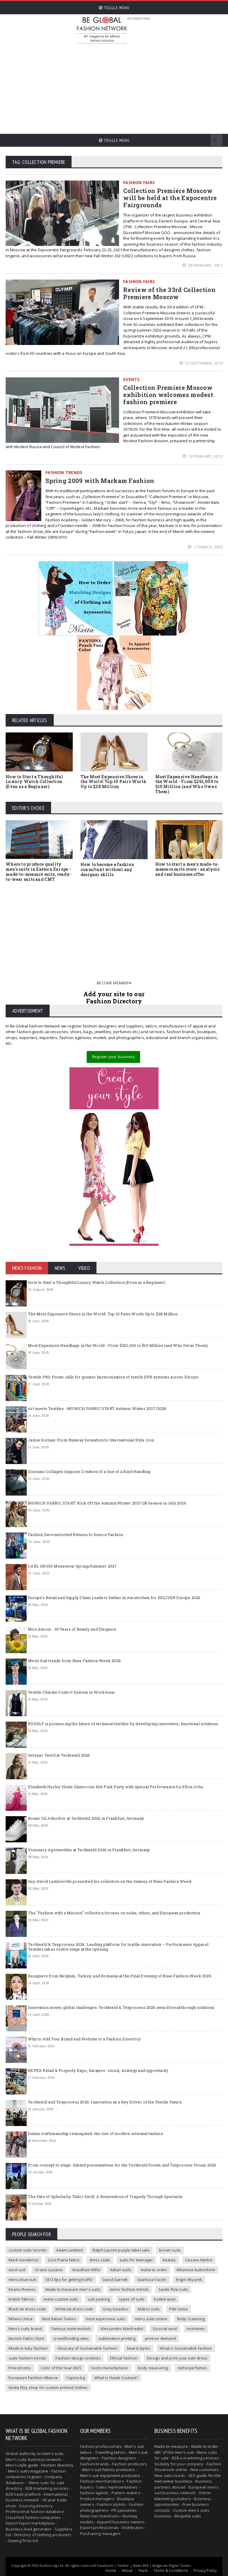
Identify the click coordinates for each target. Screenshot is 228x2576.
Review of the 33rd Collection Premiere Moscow (169, 293)
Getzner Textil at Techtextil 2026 (59, 1755)
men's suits (53, 2453)
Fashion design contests (78, 2358)
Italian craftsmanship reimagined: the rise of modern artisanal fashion (95, 2133)
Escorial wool (165, 2329)
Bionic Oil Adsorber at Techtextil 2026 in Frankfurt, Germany (86, 1818)
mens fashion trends (129, 2289)
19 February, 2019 (205, 456)
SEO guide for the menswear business (187, 2478)
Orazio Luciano (49, 2270)
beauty (169, 2260)
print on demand (160, 2338)
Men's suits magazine (28, 2471)
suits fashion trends (27, 2358)
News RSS (141, 2565)
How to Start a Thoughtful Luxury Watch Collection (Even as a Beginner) (34, 782)
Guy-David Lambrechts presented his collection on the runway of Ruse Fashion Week (110, 1881)
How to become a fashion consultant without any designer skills (107, 869)
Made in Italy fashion (28, 2348)
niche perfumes (193, 2368)
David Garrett (115, 2280)
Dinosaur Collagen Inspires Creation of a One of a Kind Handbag (89, 1471)
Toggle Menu (116, 8)
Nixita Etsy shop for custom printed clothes (48, 2387)
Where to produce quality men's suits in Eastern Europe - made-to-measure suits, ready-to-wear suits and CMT (39, 872)
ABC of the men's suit (174, 2452)
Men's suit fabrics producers (109, 2470)
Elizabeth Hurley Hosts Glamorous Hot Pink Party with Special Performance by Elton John (115, 1787)
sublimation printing (117, 2338)
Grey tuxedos (115, 2309)
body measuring (153, 2368)
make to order (154, 2270)
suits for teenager (136, 2260)
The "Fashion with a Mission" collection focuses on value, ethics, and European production (114, 1913)
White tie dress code (74, 2309)
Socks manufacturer (110, 2368)
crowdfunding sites (71, 2338)
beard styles (139, 2348)
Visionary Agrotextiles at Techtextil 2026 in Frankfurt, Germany (89, 1850)
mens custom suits (61, 2299)
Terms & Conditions (171, 2570)
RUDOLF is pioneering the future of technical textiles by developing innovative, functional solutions (123, 1724)
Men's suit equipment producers (110, 2475)
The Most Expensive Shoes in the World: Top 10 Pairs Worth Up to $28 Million (113, 782)
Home (111, 2570)
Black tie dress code (27, 2309)
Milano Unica (20, 2319)
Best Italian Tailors (59, 2319)
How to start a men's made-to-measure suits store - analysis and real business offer (187, 869)
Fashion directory (57, 2465)
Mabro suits (149, 2309)
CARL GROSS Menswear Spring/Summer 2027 (72, 1566)
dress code (100, 2260)
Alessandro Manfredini (122, 2329)
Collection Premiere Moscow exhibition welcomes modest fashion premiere (168, 395)
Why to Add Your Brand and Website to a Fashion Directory (84, 2039)
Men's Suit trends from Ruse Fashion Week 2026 (74, 1661)
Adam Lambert (69, 2250)
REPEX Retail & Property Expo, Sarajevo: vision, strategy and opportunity (98, 2070)
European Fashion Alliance (33, 2378)
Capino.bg (76, 2378)
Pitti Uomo (179, 2309)
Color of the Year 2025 (61, 2368)
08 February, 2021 (205, 265)
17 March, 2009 (207, 547)
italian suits (121, 2270)
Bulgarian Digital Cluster (172, 2565)
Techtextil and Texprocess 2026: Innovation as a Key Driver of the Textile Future (105, 2102)
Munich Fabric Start (26, 2338)
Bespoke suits (188, 2516)
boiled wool (165, 2299)
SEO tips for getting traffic (69, 2280)
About (127, 2570)
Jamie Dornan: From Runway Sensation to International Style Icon (91, 1440)
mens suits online (151, 2319)
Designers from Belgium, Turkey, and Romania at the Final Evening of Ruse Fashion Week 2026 (120, 1976)
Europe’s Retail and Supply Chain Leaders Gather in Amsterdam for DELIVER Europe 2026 (114, 1598)
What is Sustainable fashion (186, 2348)
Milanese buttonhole (196, 2270)
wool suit (17, 2270)
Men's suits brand (25, 2329)
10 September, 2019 (203, 363)
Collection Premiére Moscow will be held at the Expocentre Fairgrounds (170, 198)
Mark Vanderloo (24, 2260)
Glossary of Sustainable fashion (87, 2348)
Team (143, 2570)
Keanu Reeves (22, 2289)
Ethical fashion (124, 2358)
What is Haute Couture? (116, 2378)
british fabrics (21, 2299)
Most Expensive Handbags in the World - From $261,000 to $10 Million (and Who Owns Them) (187, 784)
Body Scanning (191, 2319)
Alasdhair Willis (86, 2270)
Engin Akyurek (189, 2280)
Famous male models (71, 2329)
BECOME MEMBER (113, 983)
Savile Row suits (173, 2289)
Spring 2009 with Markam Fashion (100, 481)
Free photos (20, 2368)
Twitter (123, 2565)
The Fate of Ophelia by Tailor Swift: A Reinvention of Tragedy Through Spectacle (105, 2197)
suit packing (99, 2299)
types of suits (132, 2299)
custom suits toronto (28, 2250)
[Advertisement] (152, 86)
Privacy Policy (205, 2570)
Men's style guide (22, 2465)
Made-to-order (205, 2446)
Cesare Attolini (199, 2260)
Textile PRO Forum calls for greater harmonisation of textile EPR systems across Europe (113, 1377)
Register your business (113, 1057)
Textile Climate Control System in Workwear (71, 1692)
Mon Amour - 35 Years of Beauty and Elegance (72, 1629)
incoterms (196, 2329)
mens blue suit (22, 2280)
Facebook (105, 2565)
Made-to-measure (171, 2446)
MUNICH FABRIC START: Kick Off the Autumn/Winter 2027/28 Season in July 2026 (107, 1503)
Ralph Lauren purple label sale (121, 2250)
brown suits (170, 2250)
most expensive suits (106, 2319)
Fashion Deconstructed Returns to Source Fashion (75, 1535)
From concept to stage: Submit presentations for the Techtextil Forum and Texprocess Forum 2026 (122, 2165)
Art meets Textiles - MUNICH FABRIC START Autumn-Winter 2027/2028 (97, 1408)
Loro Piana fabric (64, 2260)
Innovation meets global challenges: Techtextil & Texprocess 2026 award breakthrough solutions (121, 2007)
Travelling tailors (110, 2452)
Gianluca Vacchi (152, 2280)
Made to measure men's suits (73, 2289)
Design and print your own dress (177, 2358)
